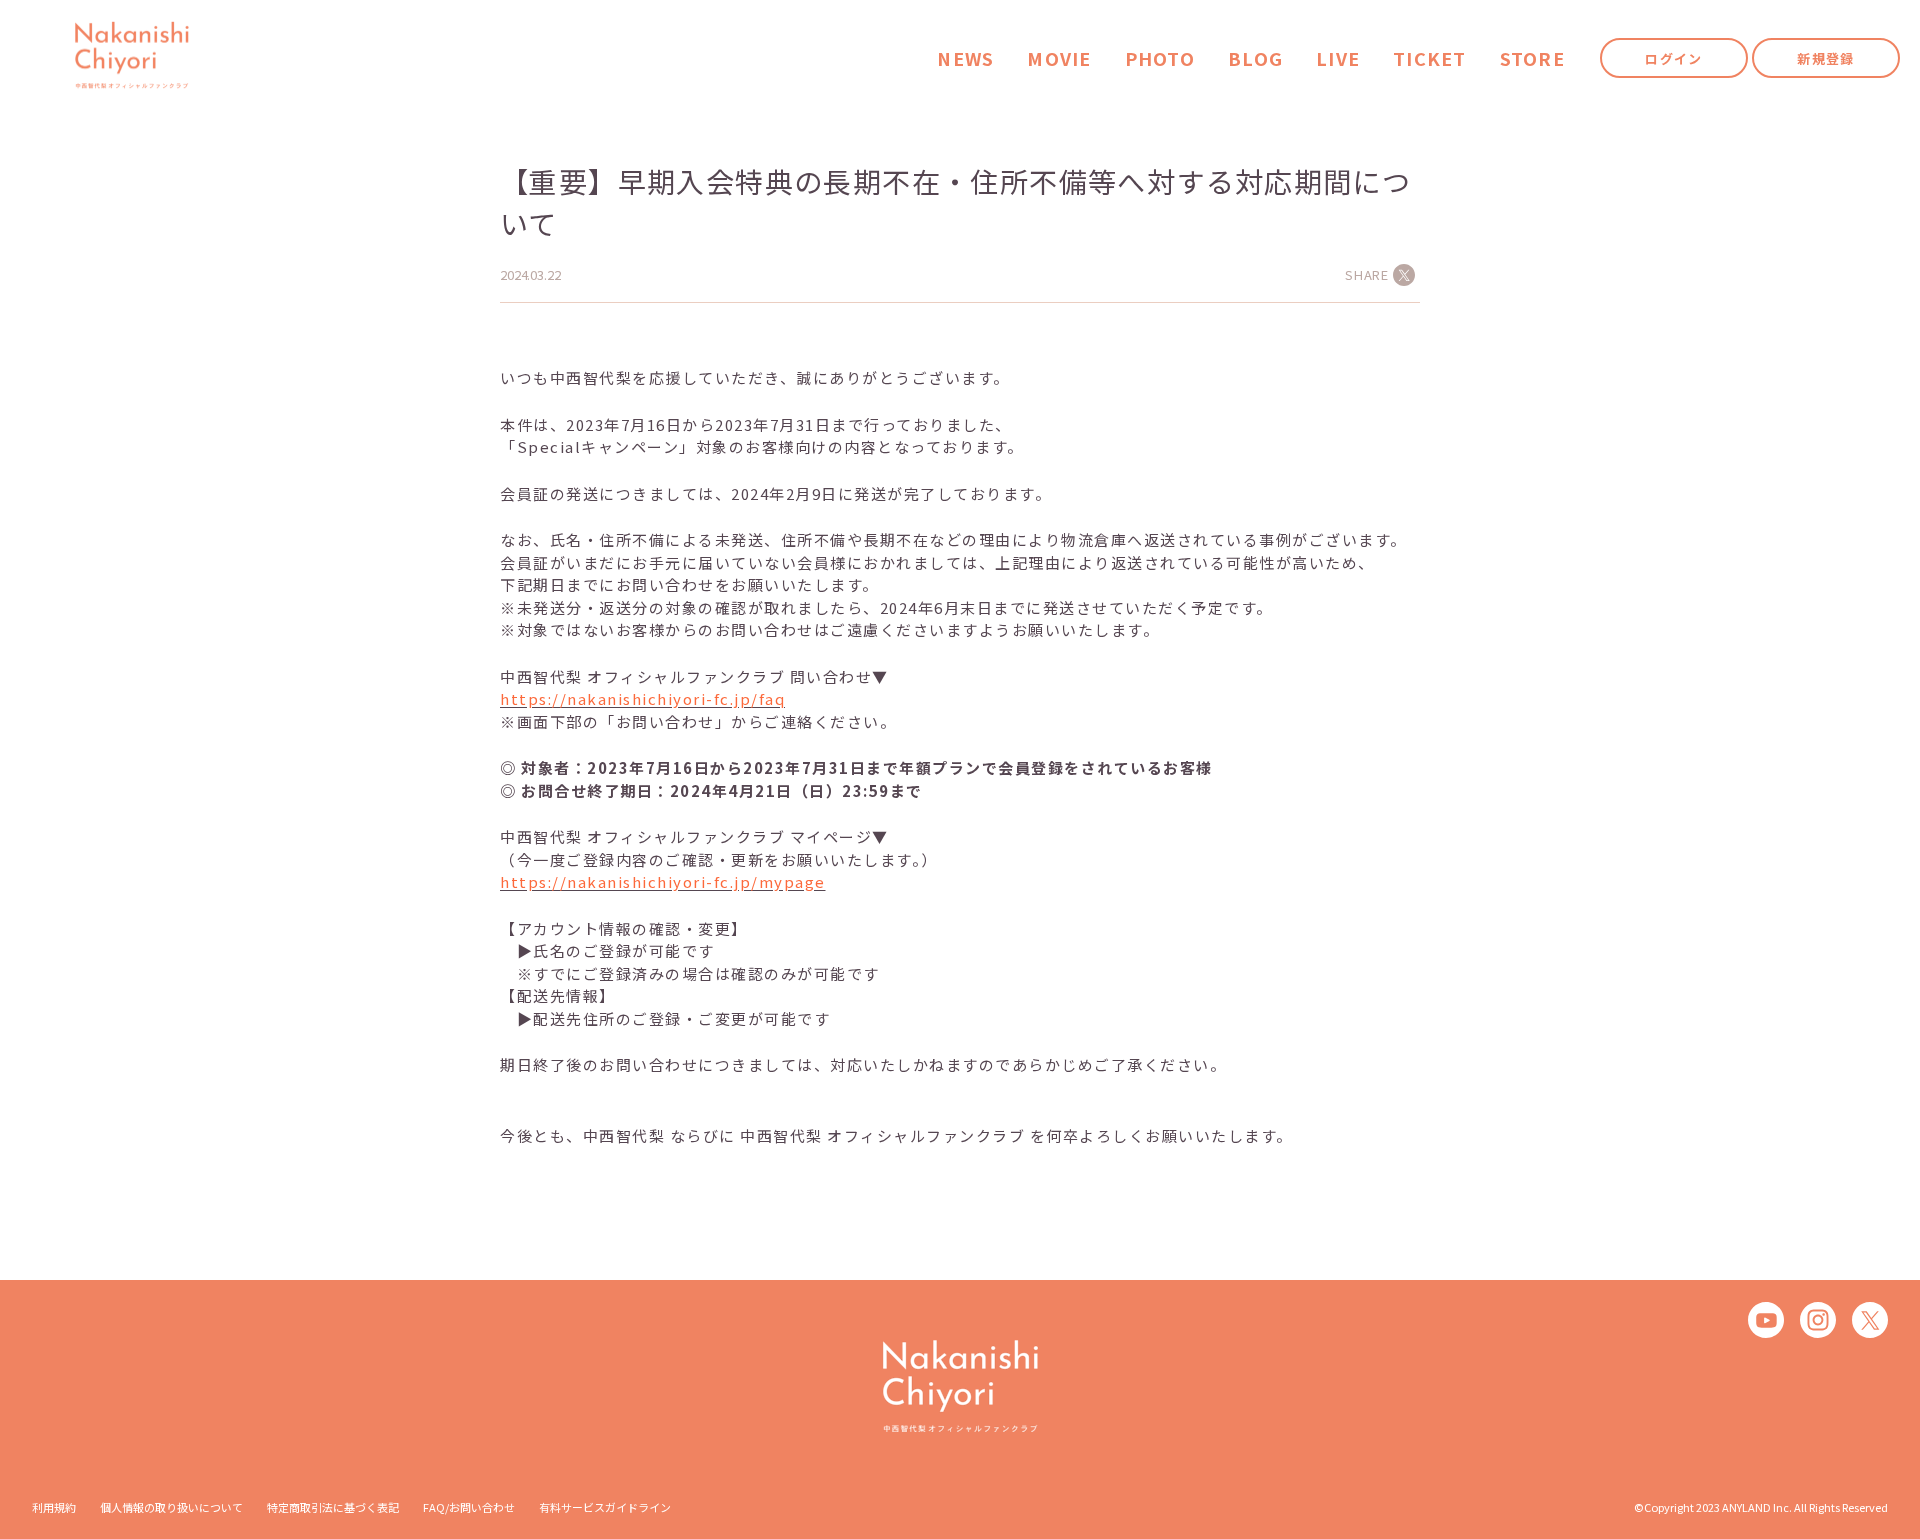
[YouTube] (1766, 1320)
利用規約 (54, 1507)
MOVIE (1059, 58)
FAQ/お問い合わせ (469, 1507)
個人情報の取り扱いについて (171, 1507)
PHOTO (1160, 58)
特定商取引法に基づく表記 (333, 1507)
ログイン (1673, 58)
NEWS (965, 58)
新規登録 (1825, 58)
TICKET (1430, 58)
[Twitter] (1870, 1320)
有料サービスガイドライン (605, 1507)
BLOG (1255, 58)
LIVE (1338, 58)
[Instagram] (1818, 1320)
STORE (1532, 58)
